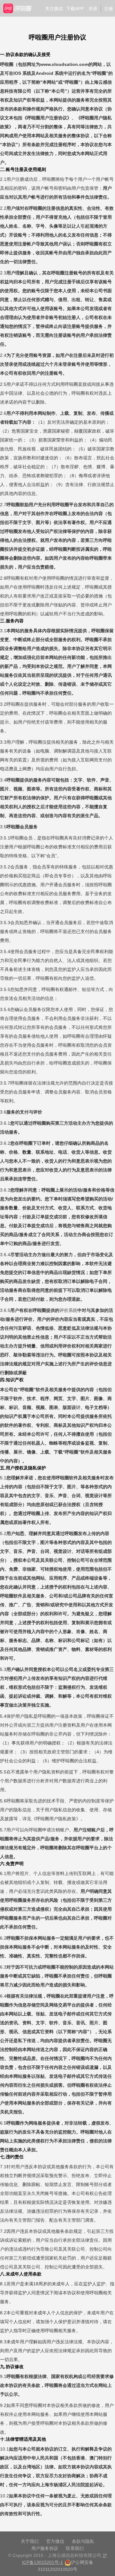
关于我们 (30, 2541)
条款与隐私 (83, 2541)
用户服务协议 (45, 2548)
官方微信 (55, 2541)
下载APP (75, 9)
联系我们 (75, 2548)
